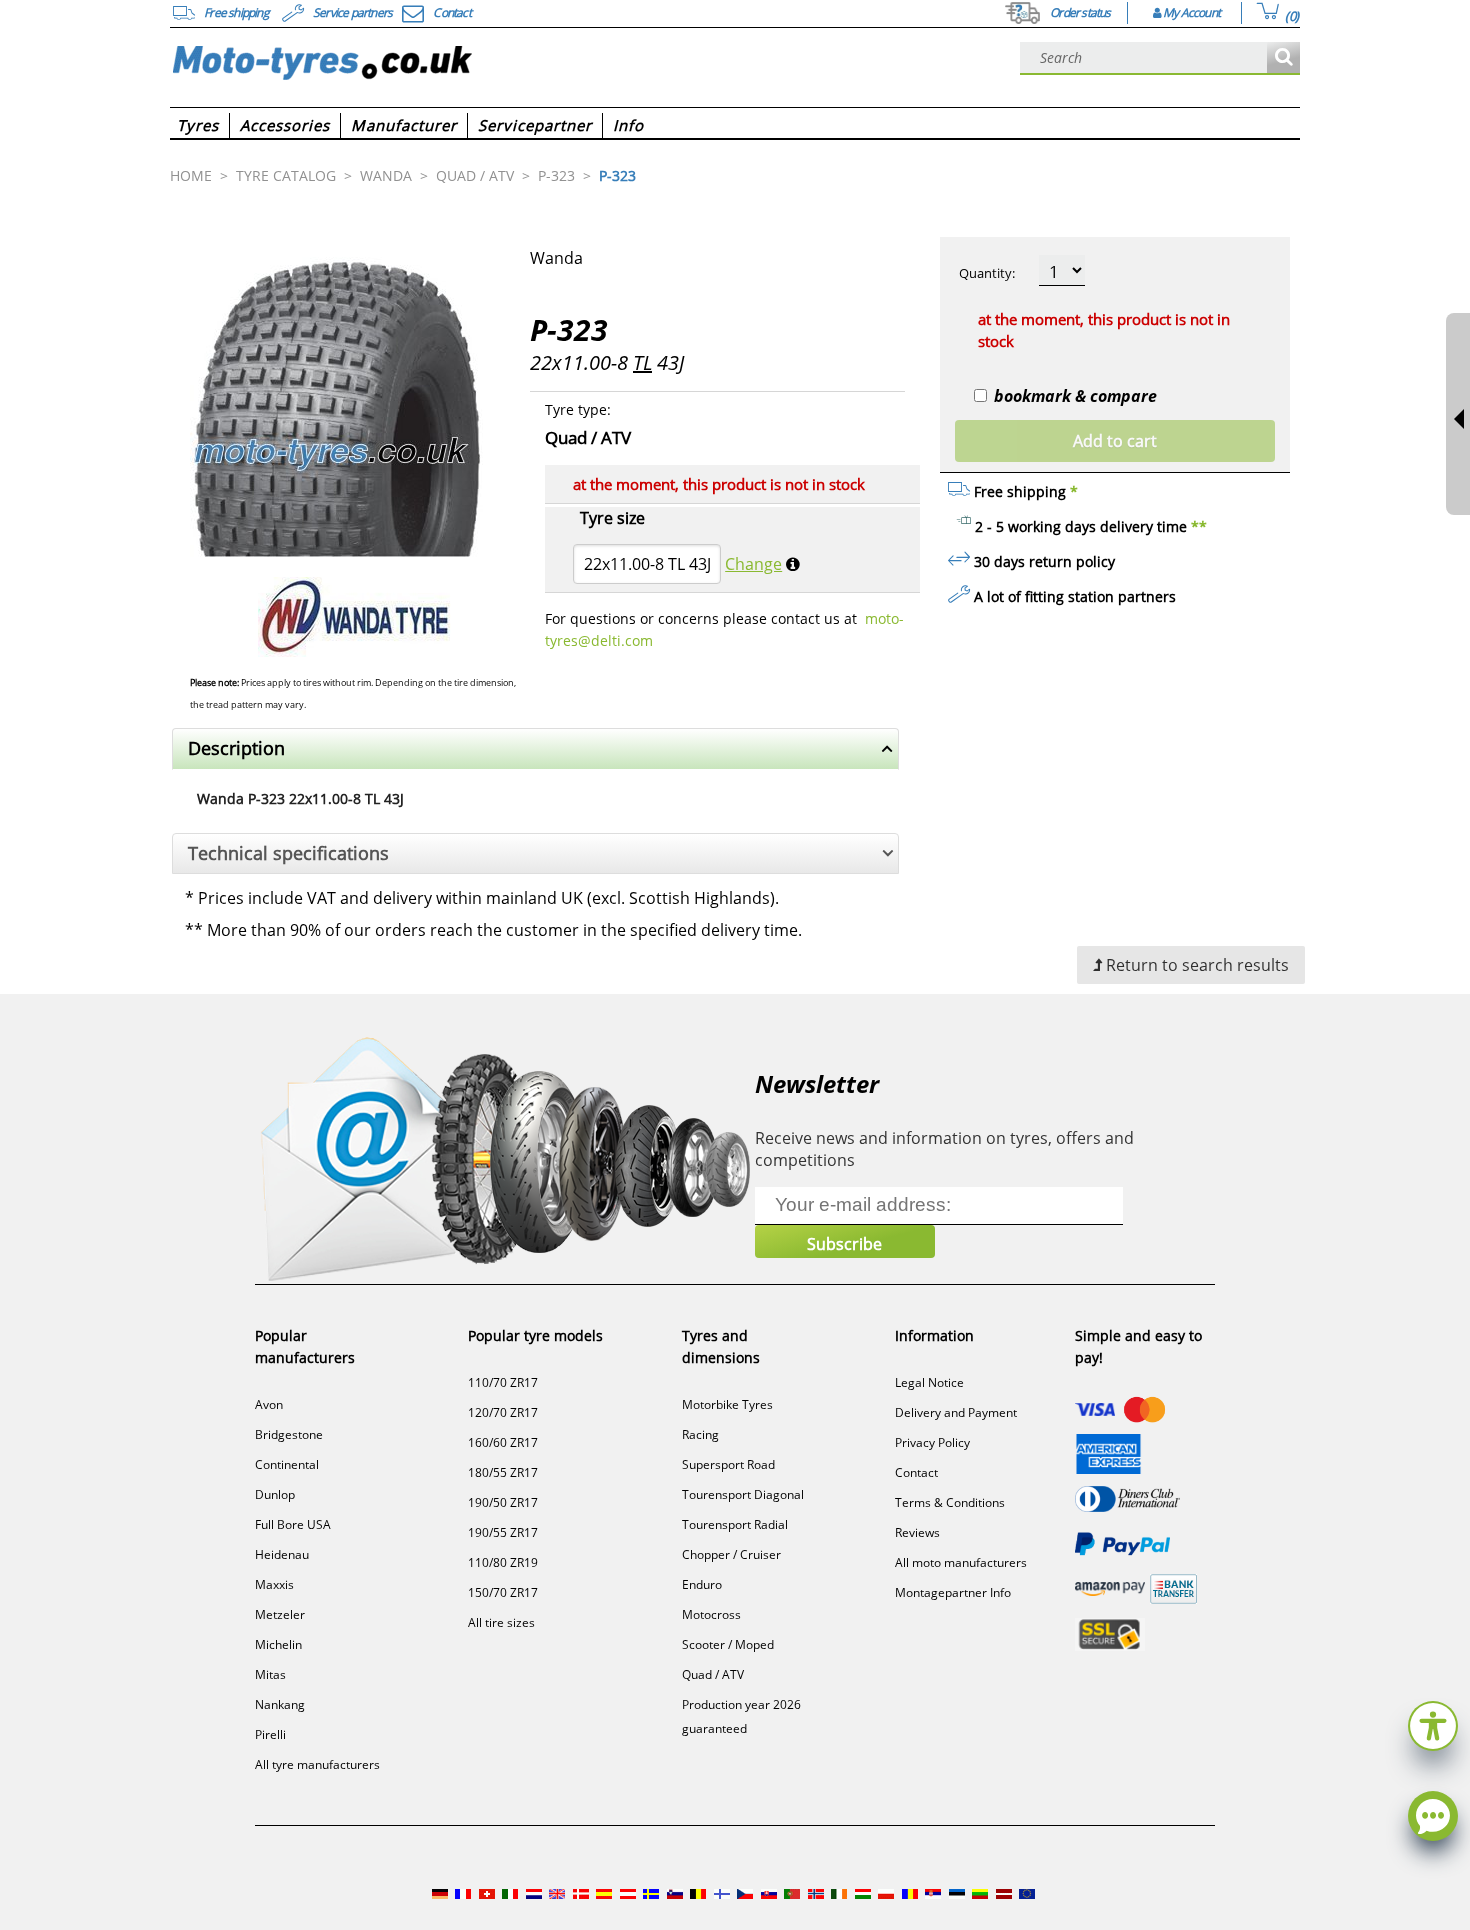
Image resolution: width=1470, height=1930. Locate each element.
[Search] (1283, 58)
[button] (1433, 1723)
